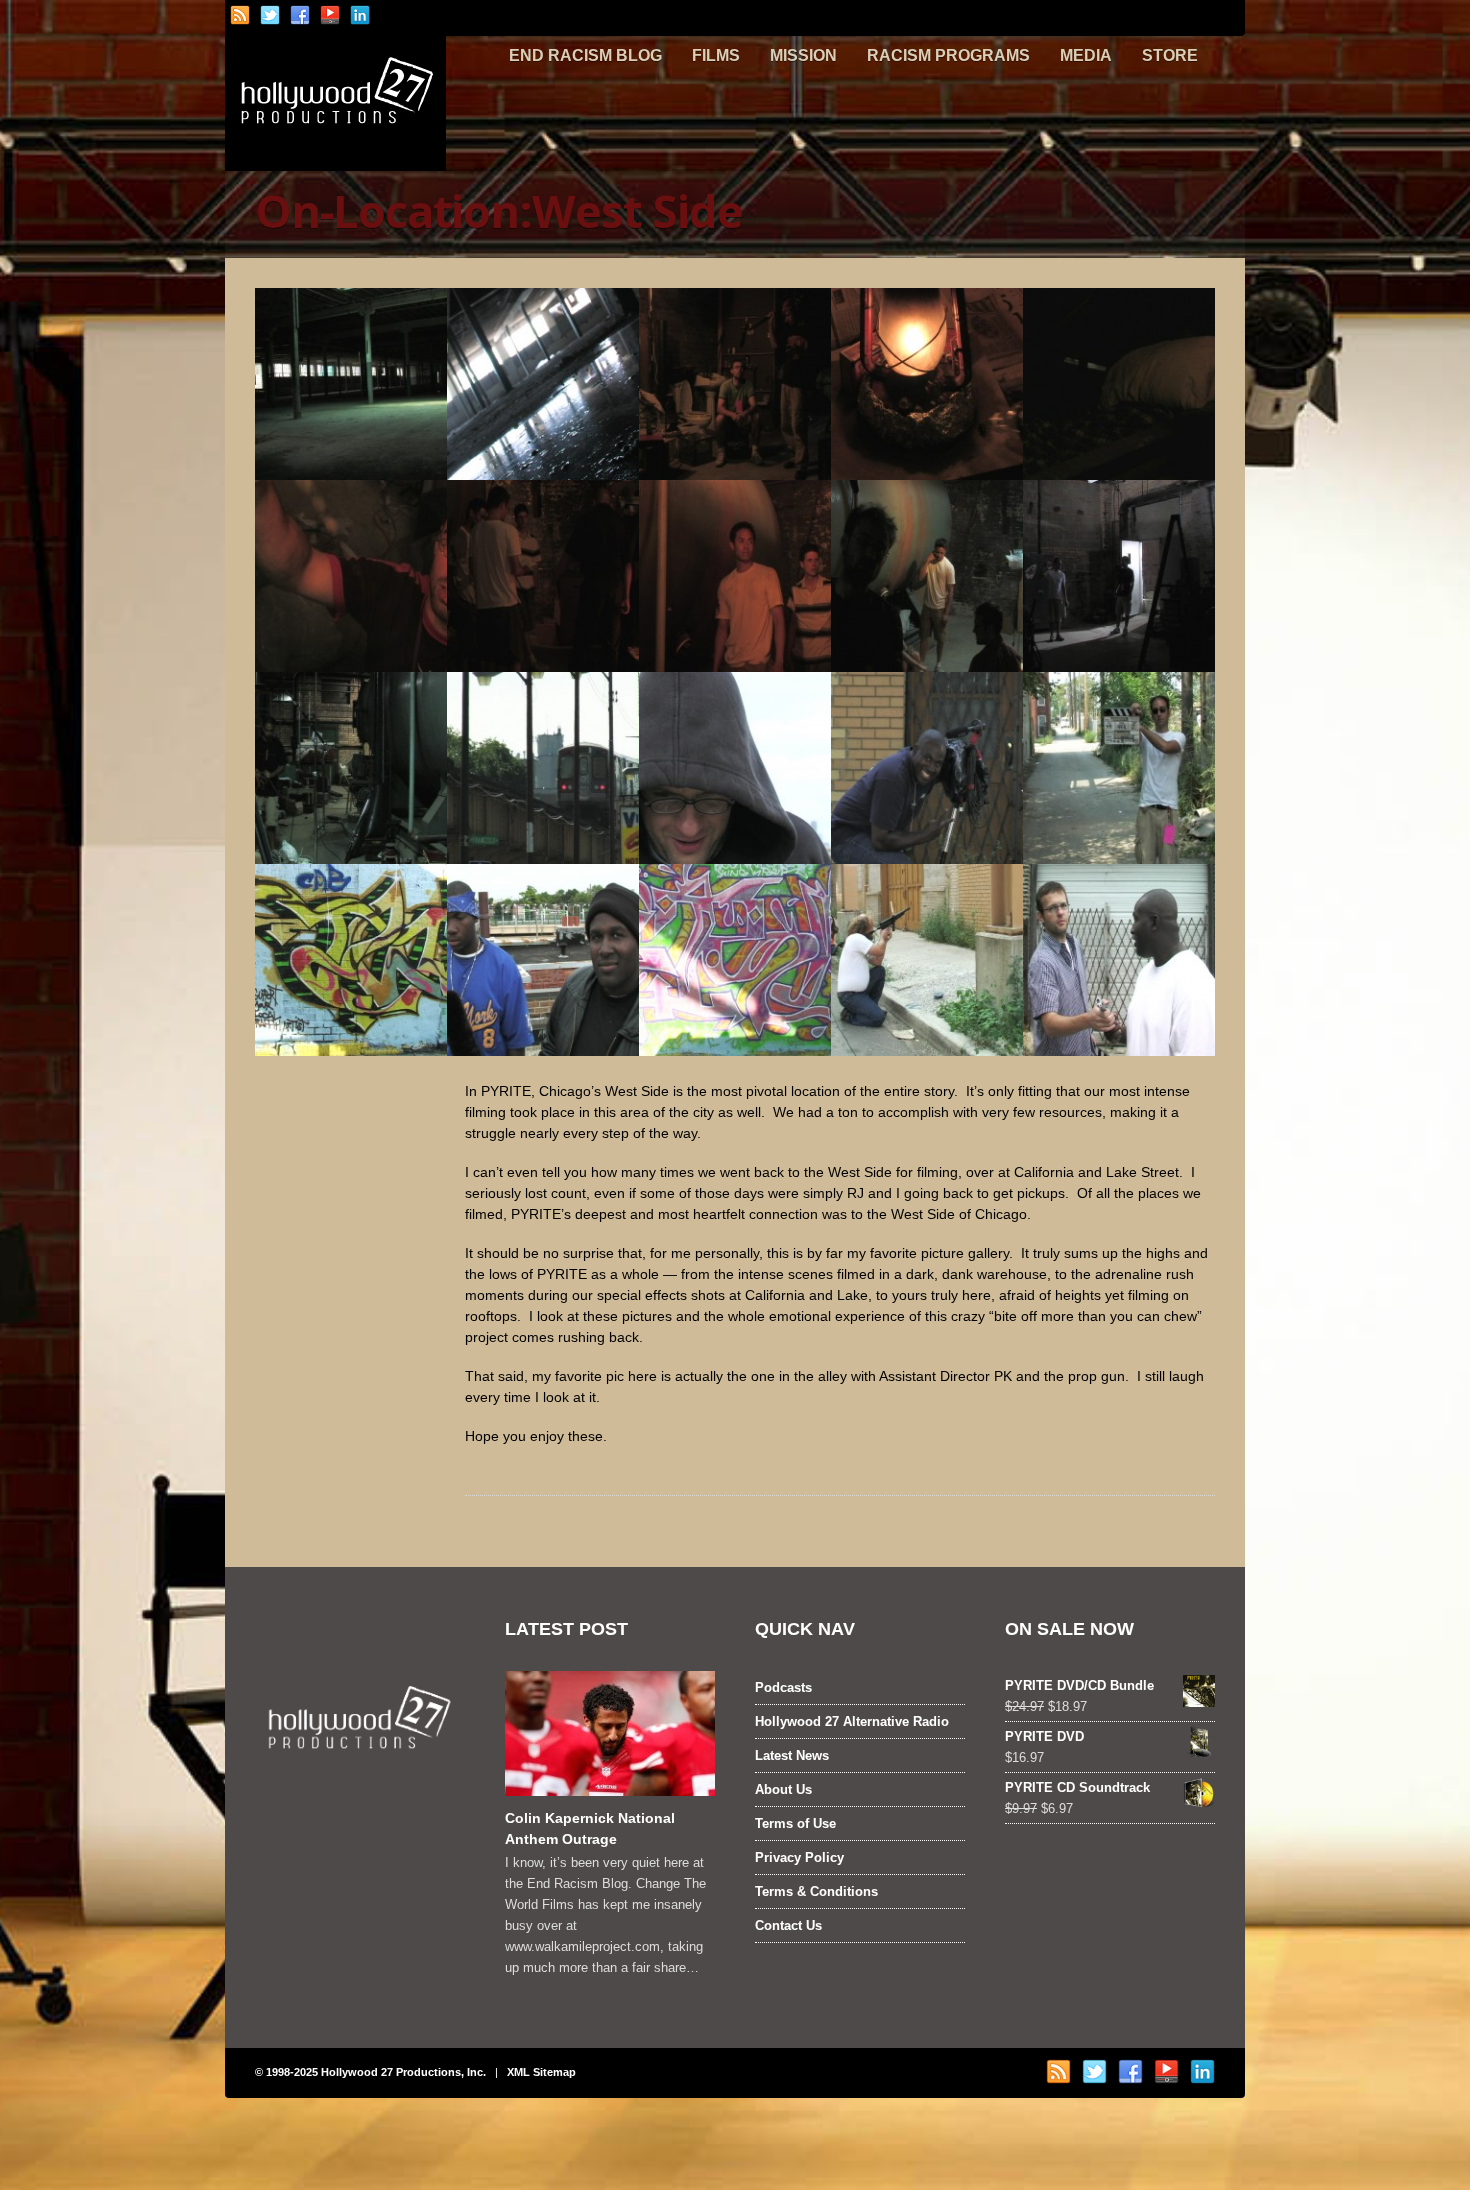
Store (1170, 55)
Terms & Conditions (816, 1891)
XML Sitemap (541, 2072)
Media (1086, 55)
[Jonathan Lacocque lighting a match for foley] (351, 576)
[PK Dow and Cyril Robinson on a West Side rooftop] (543, 960)
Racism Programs (948, 55)
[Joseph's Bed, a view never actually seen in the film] (1119, 384)
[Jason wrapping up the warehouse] (351, 768)
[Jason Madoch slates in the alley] (1119, 768)
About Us (783, 1789)
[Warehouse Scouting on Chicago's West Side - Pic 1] (351, 384)
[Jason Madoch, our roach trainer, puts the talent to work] (927, 384)
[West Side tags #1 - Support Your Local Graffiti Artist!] (351, 960)
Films (716, 55)
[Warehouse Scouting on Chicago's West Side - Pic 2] (543, 384)
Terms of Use (795, 1823)
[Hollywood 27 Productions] (335, 157)
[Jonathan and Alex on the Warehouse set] (735, 384)
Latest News (792, 1755)
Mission (803, 55)
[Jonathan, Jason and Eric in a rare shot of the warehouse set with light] (927, 576)
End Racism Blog (585, 55)
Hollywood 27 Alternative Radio (852, 1721)
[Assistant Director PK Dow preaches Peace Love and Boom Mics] (927, 768)
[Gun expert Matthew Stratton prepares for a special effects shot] (927, 960)
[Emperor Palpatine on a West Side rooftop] (735, 768)
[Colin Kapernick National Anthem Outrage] (610, 1733)
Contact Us (788, 1925)
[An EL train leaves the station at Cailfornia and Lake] (543, 768)
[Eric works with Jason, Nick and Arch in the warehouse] (543, 576)
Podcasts (783, 1687)
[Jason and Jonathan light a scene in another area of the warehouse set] (1119, 576)
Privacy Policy (799, 1857)
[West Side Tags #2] (735, 960)
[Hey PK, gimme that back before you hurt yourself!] (1119, 960)
